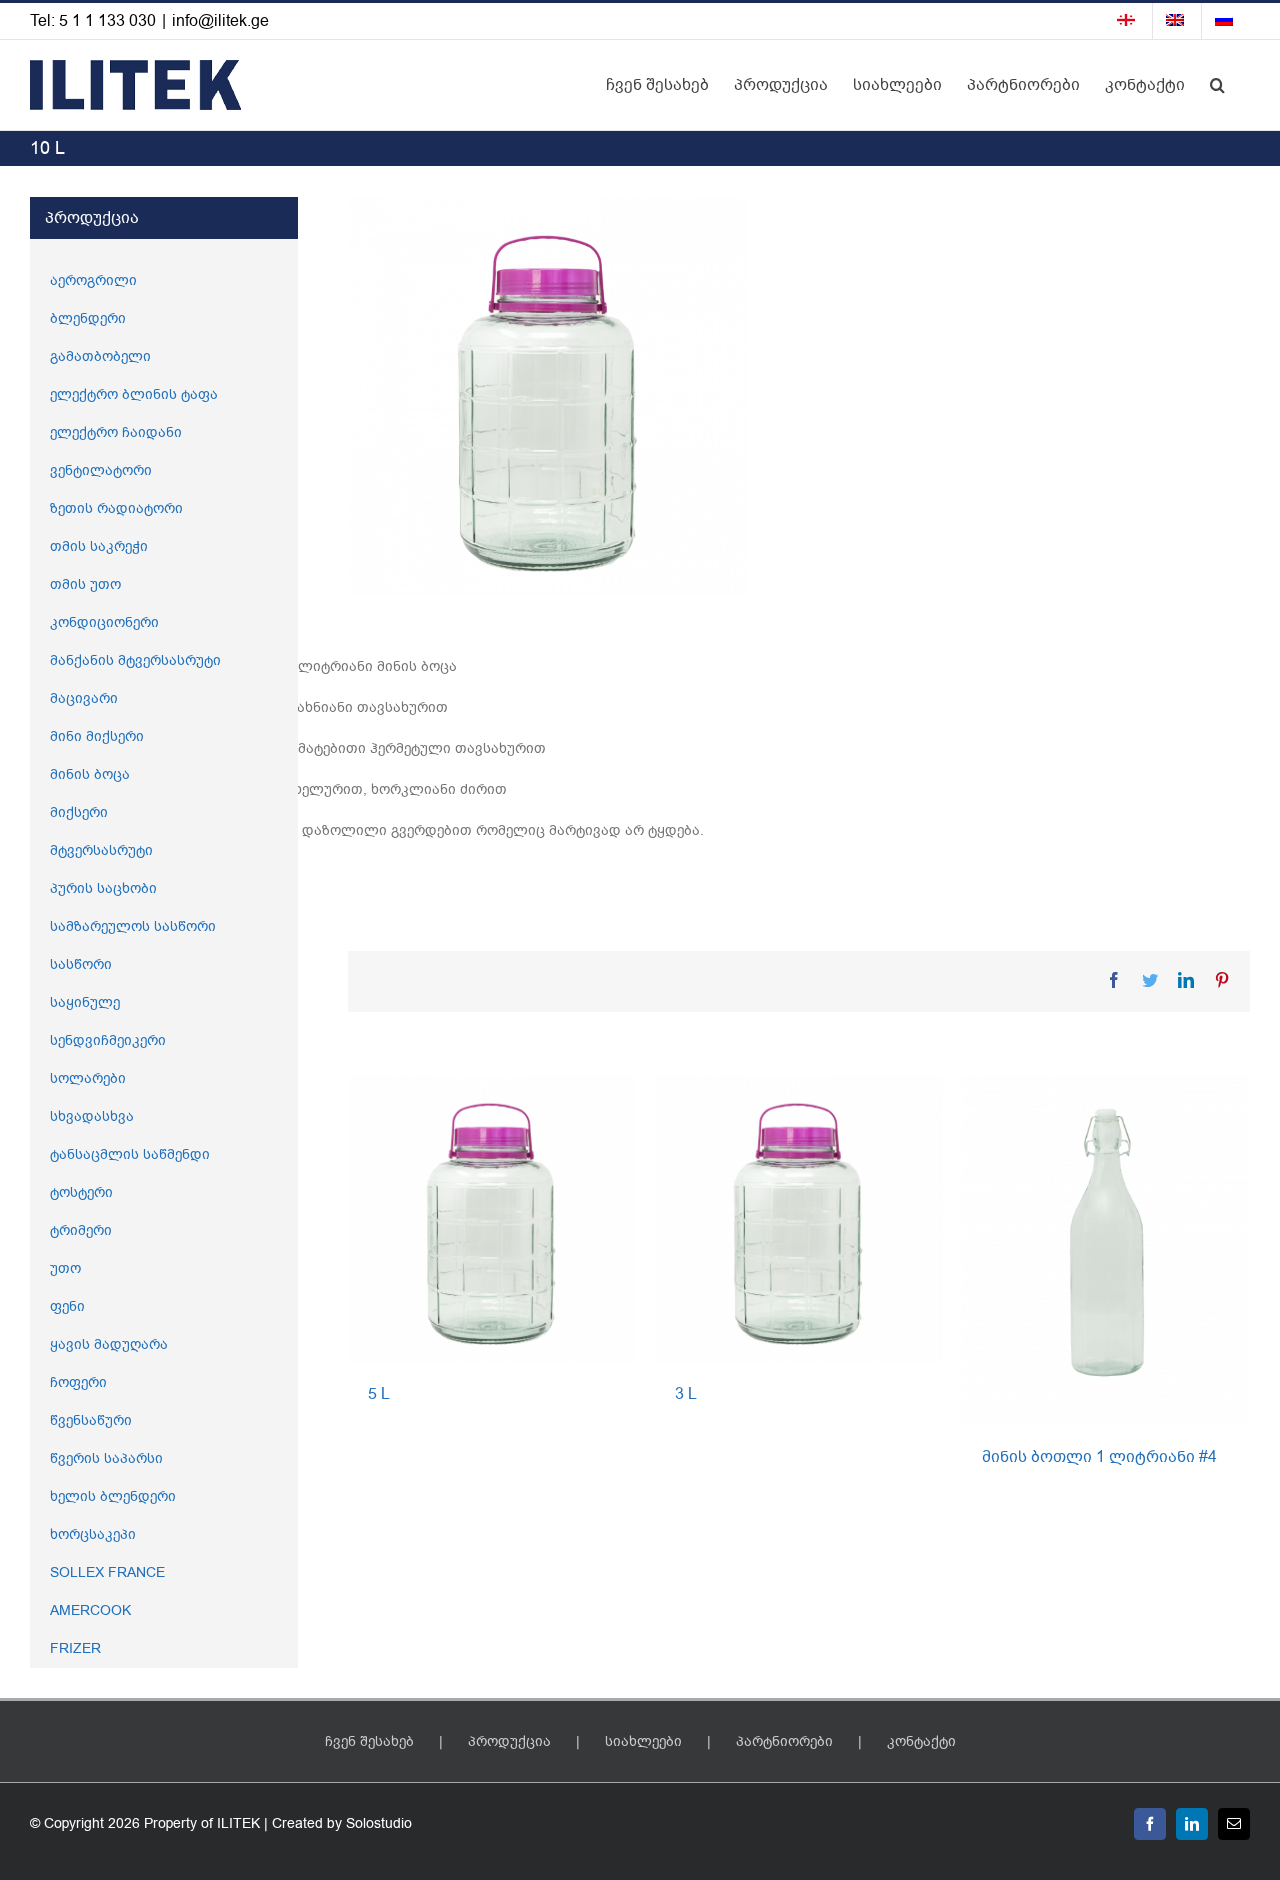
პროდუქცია (509, 1741)
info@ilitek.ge (220, 21)
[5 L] (491, 1217)
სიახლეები (643, 1741)
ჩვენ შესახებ (369, 1741)
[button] (1217, 85)
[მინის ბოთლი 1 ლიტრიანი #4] (1105, 1249)
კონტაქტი (921, 1741)
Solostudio (379, 1823)
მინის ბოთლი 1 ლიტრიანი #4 (1099, 1457)
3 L (686, 1394)
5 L (379, 1394)
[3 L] (798, 1217)
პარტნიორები (784, 1741)
